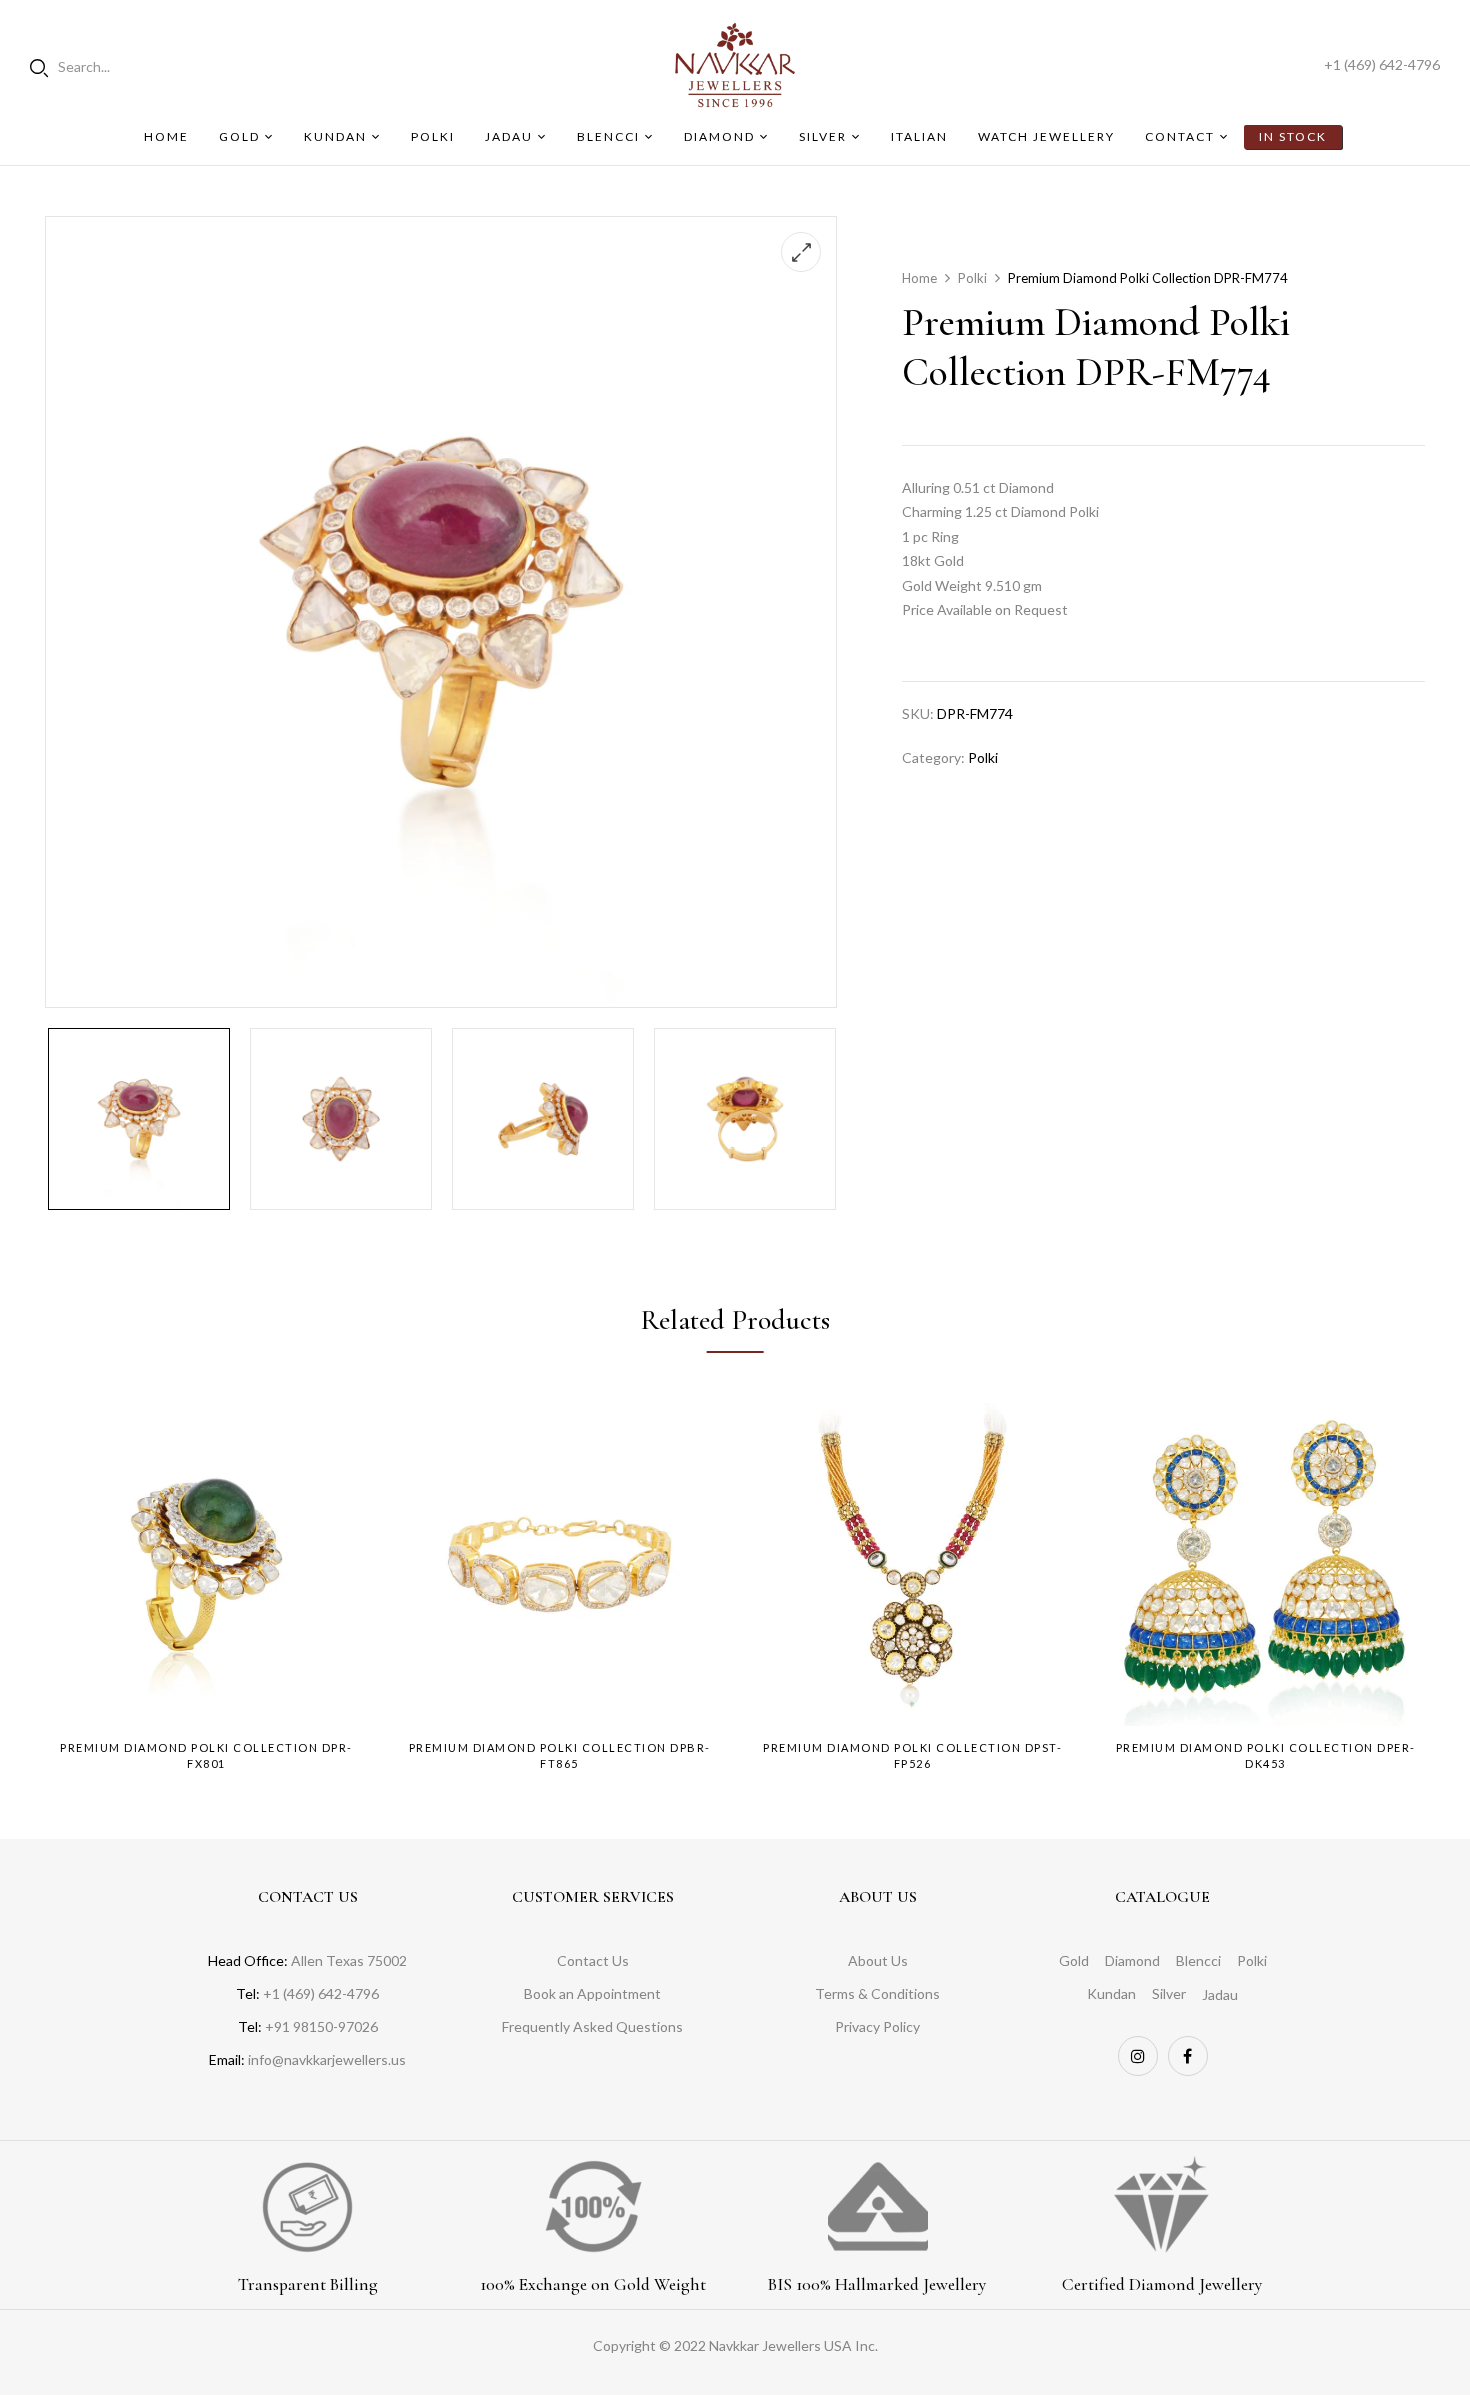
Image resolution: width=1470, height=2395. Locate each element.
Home (919, 278)
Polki (972, 278)
